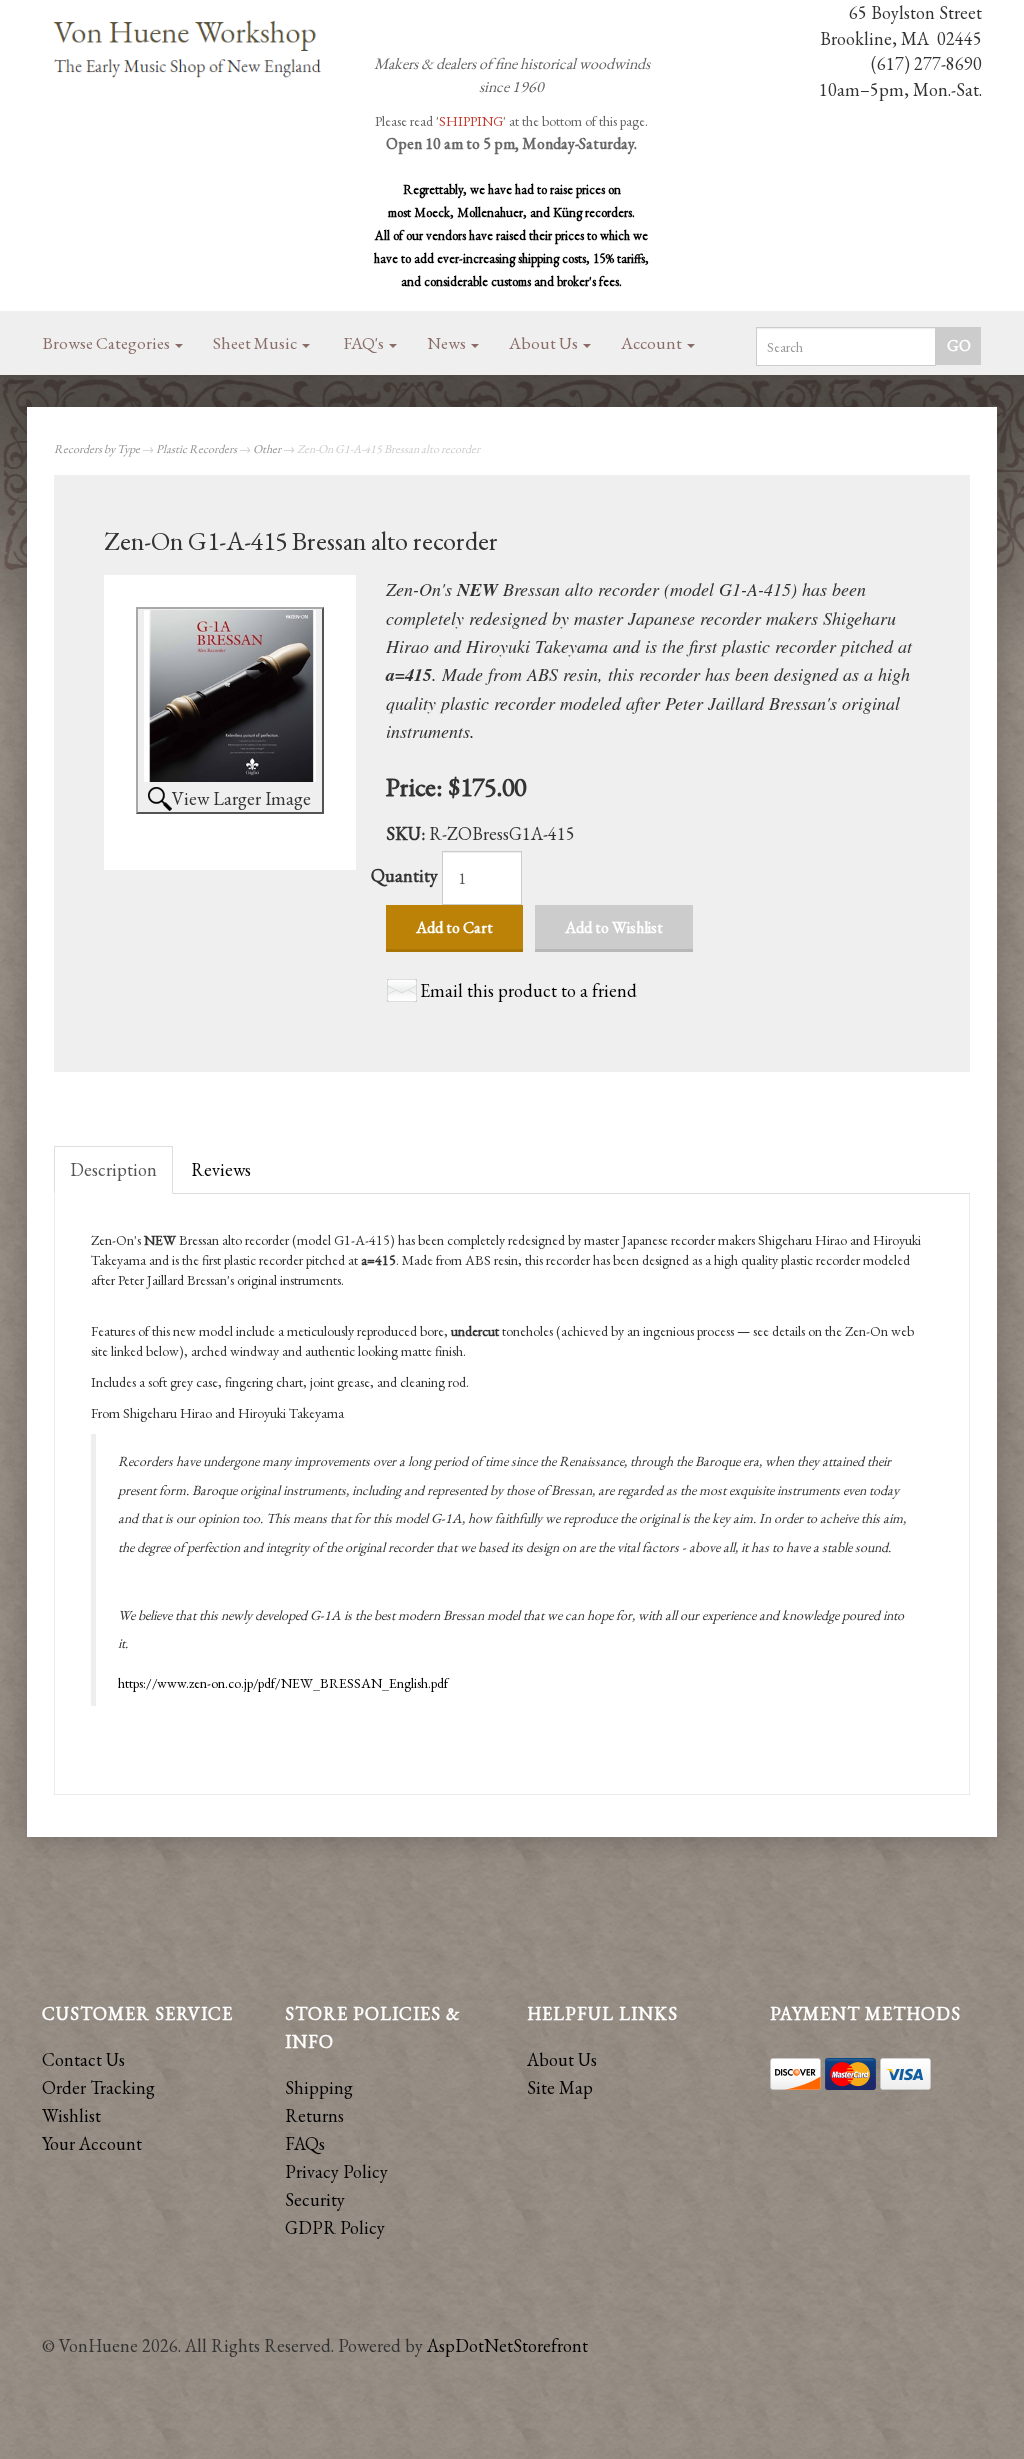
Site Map (560, 2087)
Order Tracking (98, 2087)
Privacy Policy (336, 2171)
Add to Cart (454, 927)
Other (267, 449)
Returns (314, 2115)
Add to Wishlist (614, 927)
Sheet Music (256, 343)
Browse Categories (108, 343)
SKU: (407, 833)
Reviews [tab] (221, 1169)
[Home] (188, 50)
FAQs (305, 2143)
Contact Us (83, 2059)
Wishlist (71, 2115)
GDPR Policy (335, 2227)
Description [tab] (113, 1169)
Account (653, 343)
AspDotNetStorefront (507, 2345)
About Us (545, 343)
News (448, 343)
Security (315, 2199)
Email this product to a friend (528, 990)
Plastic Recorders (196, 449)
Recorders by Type (97, 449)
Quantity (404, 875)
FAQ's (365, 343)
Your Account (92, 2143)
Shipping (319, 2087)
